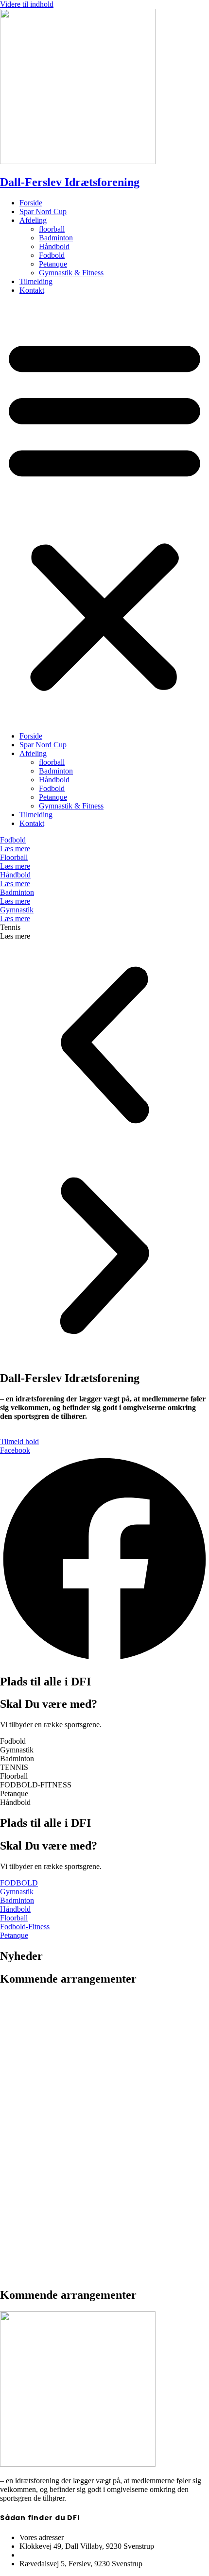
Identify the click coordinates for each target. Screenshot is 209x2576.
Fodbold (52, 255)
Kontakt (32, 290)
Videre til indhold (27, 4)
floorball (52, 229)
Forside (31, 203)
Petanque (53, 264)
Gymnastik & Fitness (71, 273)
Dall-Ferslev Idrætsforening (70, 182)
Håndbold (54, 246)
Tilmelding (36, 281)
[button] (104, 513)
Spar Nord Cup (43, 211)
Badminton (56, 238)
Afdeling (33, 220)
